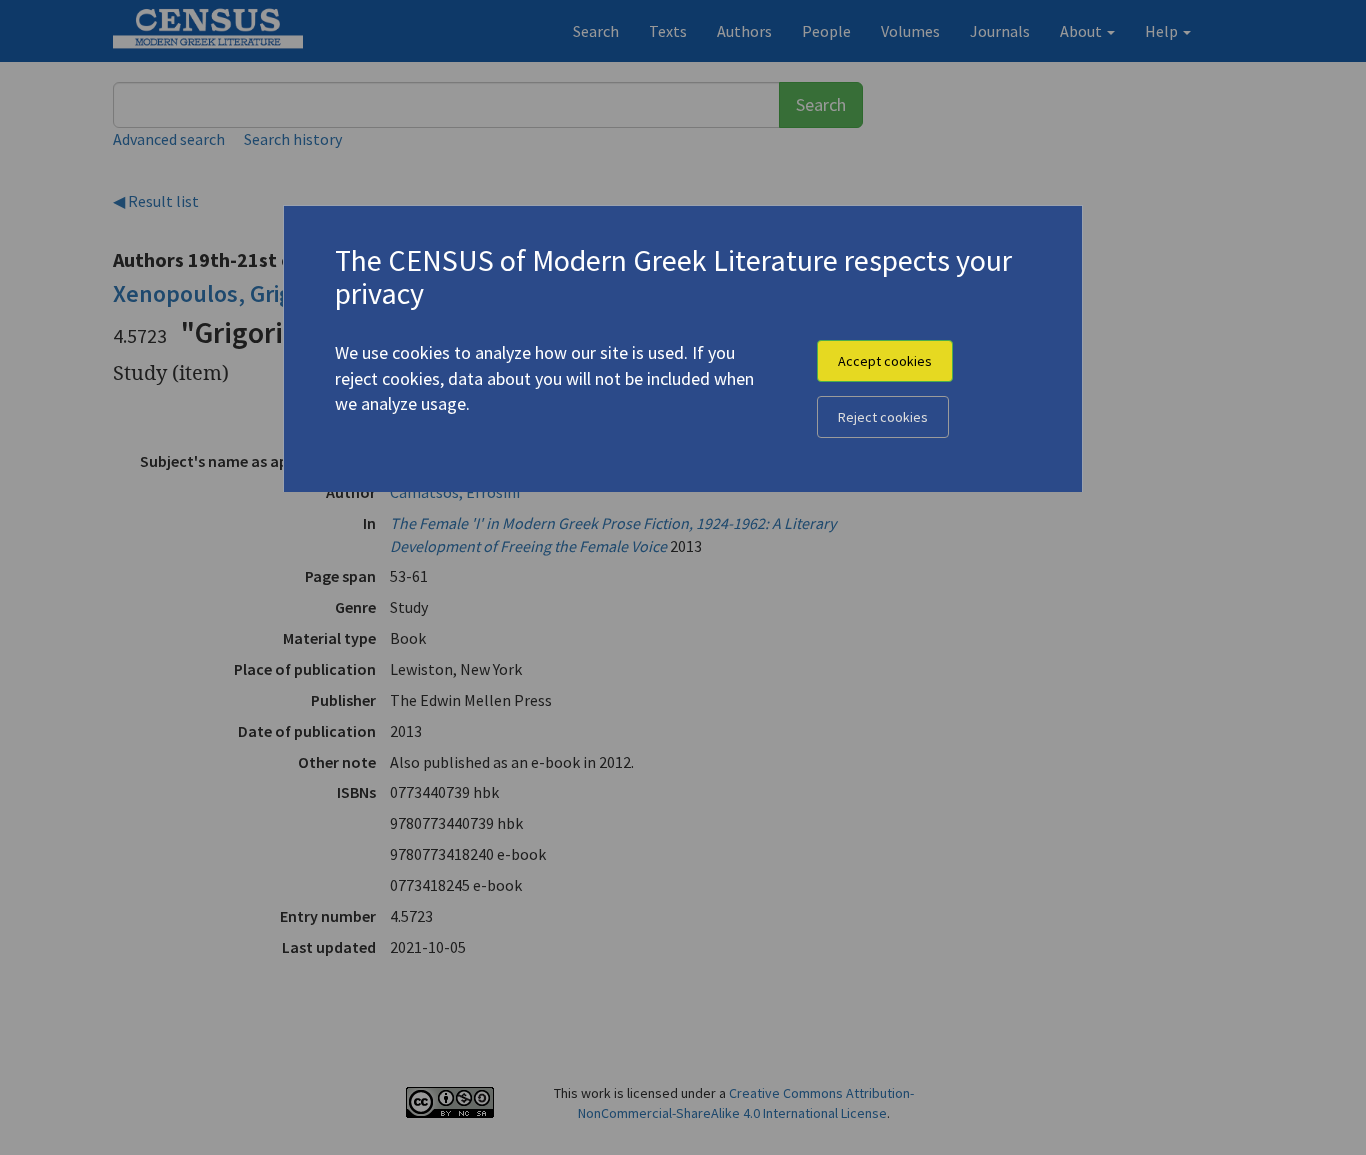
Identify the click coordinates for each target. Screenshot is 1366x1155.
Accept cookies (885, 361)
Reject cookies (883, 417)
